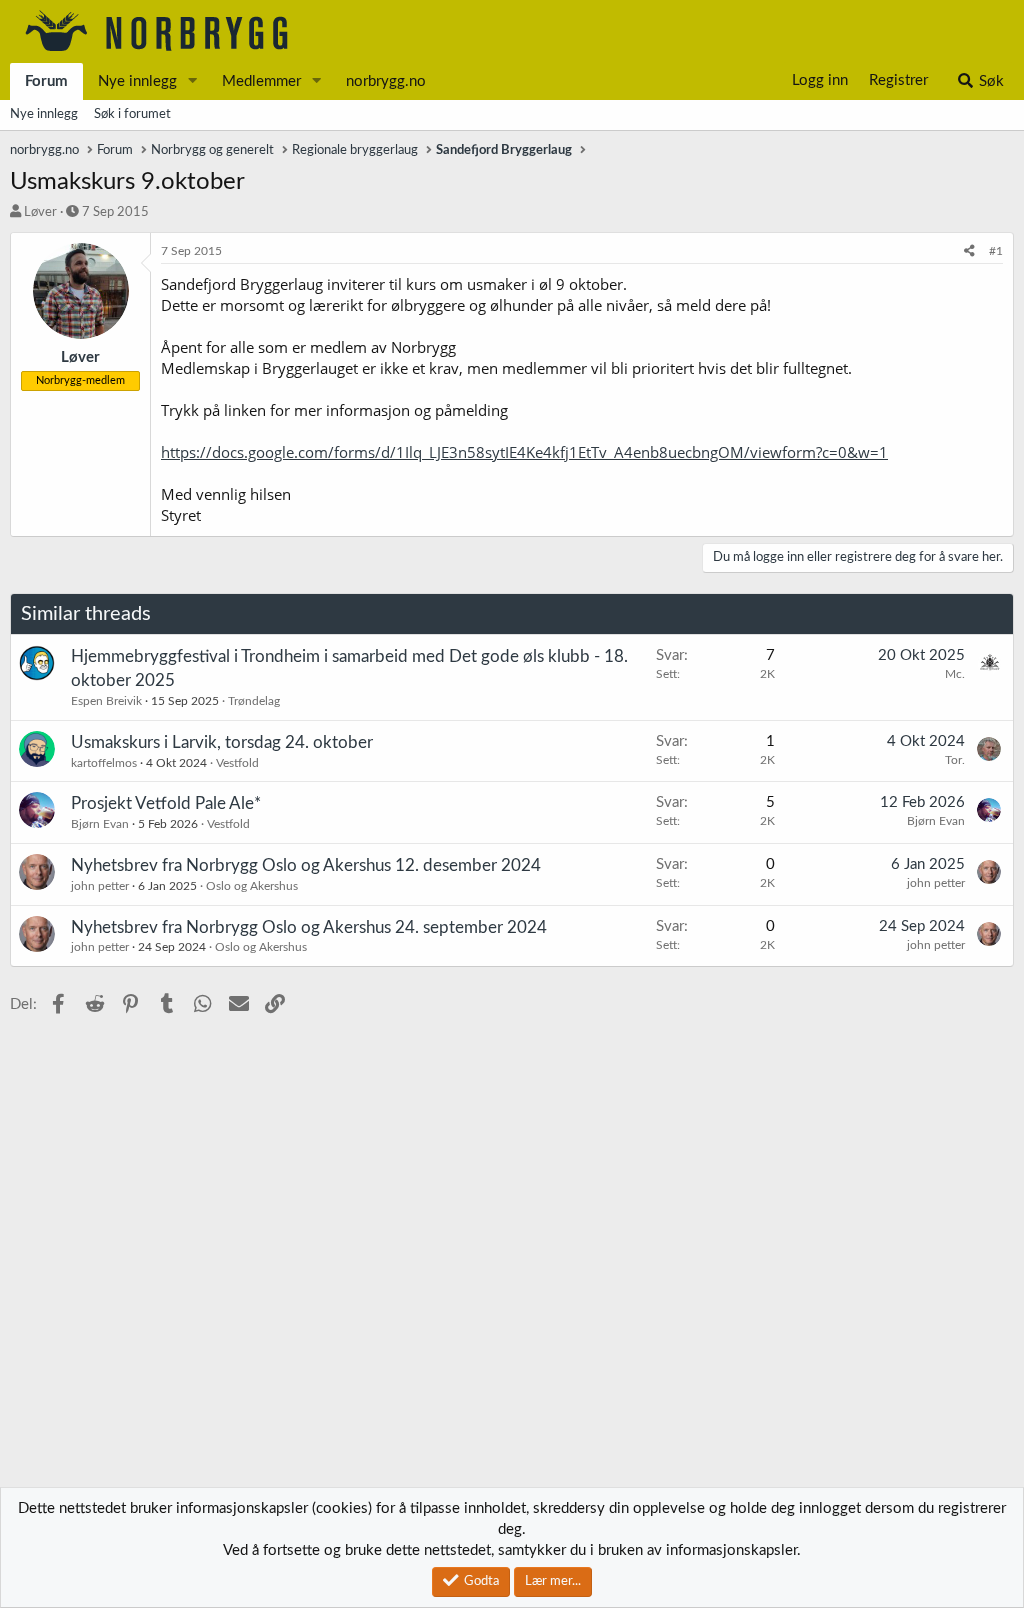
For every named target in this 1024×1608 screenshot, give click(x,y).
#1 (996, 251)
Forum (46, 81)
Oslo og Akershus (252, 886)
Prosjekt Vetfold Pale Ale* (166, 803)
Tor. (955, 760)
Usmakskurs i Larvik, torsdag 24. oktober (222, 742)
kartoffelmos (104, 763)
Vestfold (237, 763)
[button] (193, 81)
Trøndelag (254, 701)
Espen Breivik (106, 701)
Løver (40, 212)
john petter (100, 886)
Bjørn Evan (100, 824)
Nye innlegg (137, 81)
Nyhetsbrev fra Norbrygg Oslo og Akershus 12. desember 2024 (306, 865)
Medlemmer (261, 81)
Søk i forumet (132, 114)
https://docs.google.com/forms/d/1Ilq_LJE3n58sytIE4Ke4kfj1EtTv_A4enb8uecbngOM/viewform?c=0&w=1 (524, 452)
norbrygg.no (386, 81)
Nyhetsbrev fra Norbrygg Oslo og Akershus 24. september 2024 (309, 927)
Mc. (955, 674)
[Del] (969, 251)
